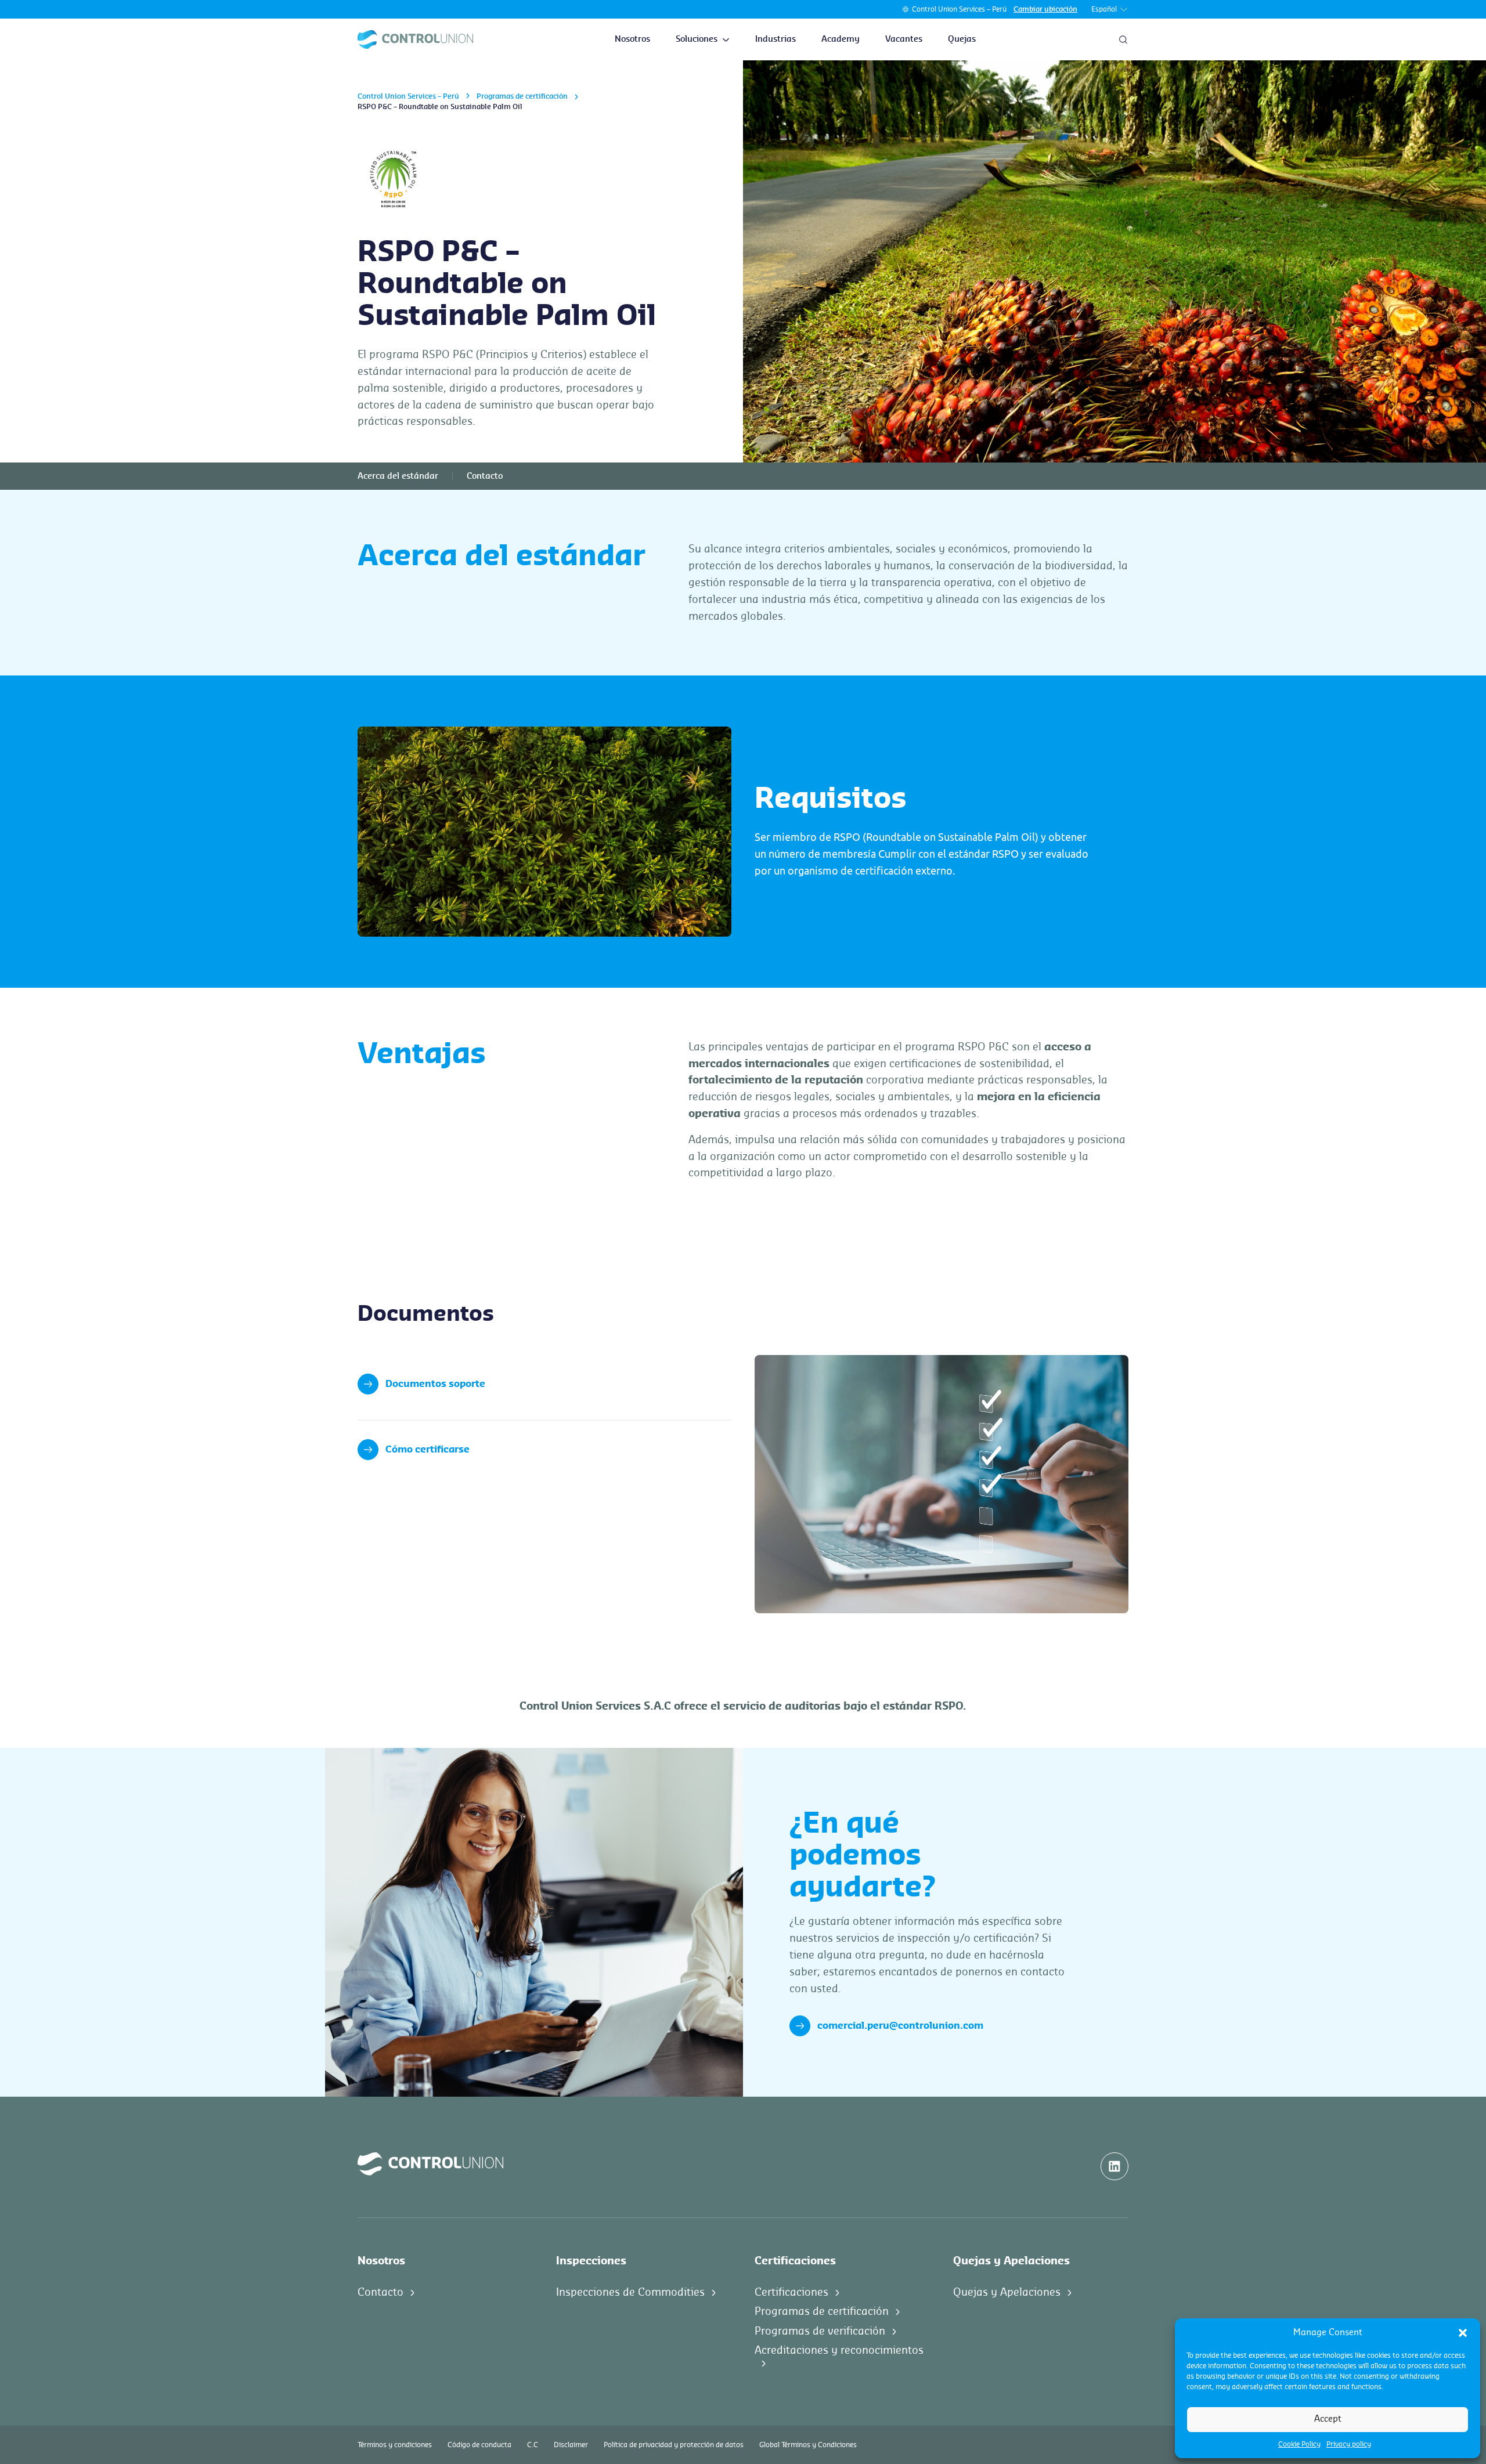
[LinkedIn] (1114, 2166)
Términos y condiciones (395, 2445)
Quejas (962, 39)
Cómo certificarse (428, 1450)
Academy (841, 39)
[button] (1463, 2333)
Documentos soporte (435, 1384)
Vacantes (904, 39)
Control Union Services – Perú (959, 9)
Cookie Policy (1299, 2444)
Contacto (485, 476)
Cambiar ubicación (1045, 9)
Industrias (776, 39)
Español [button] (1104, 9)
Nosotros (632, 39)
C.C (533, 2445)
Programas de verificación (820, 2331)
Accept (1328, 2419)
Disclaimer (571, 2445)
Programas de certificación (522, 96)
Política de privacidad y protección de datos (674, 2445)
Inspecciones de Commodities (630, 2292)
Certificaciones (791, 2292)
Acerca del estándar (398, 476)
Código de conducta (479, 2445)
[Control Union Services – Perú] (415, 39)
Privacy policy (1349, 2444)
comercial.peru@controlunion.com (900, 2026)
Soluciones (697, 39)
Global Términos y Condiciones (808, 2445)
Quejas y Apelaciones (1007, 2292)
